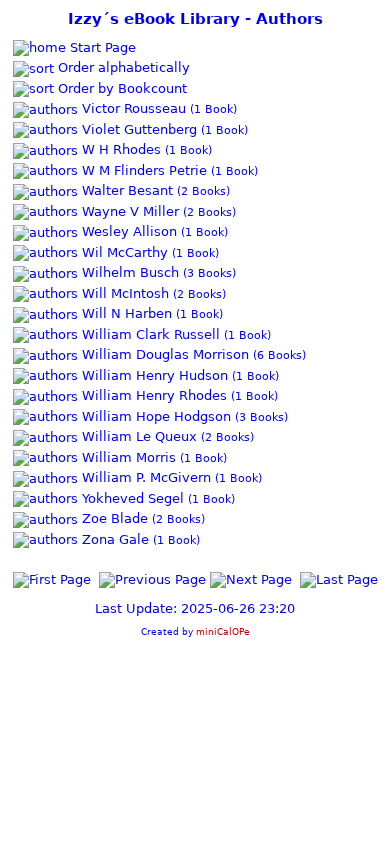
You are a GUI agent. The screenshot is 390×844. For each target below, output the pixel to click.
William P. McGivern (144, 477)
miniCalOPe (223, 631)
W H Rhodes (119, 149)
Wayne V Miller (128, 211)
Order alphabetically (122, 67)
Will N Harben (125, 313)
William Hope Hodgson (154, 416)
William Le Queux (137, 436)
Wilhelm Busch (128, 272)
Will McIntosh (123, 293)
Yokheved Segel (131, 498)
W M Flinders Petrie (142, 170)
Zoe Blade (113, 518)
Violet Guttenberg (137, 129)
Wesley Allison (127, 231)
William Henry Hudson (153, 375)
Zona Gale (113, 539)
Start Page (101, 47)
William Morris (127, 457)
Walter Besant (125, 190)
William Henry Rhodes (152, 395)
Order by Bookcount (120, 88)
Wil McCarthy (123, 252)
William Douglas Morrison (163, 354)
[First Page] (52, 578)
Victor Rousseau (132, 108)
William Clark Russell (149, 334)
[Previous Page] (152, 578)
